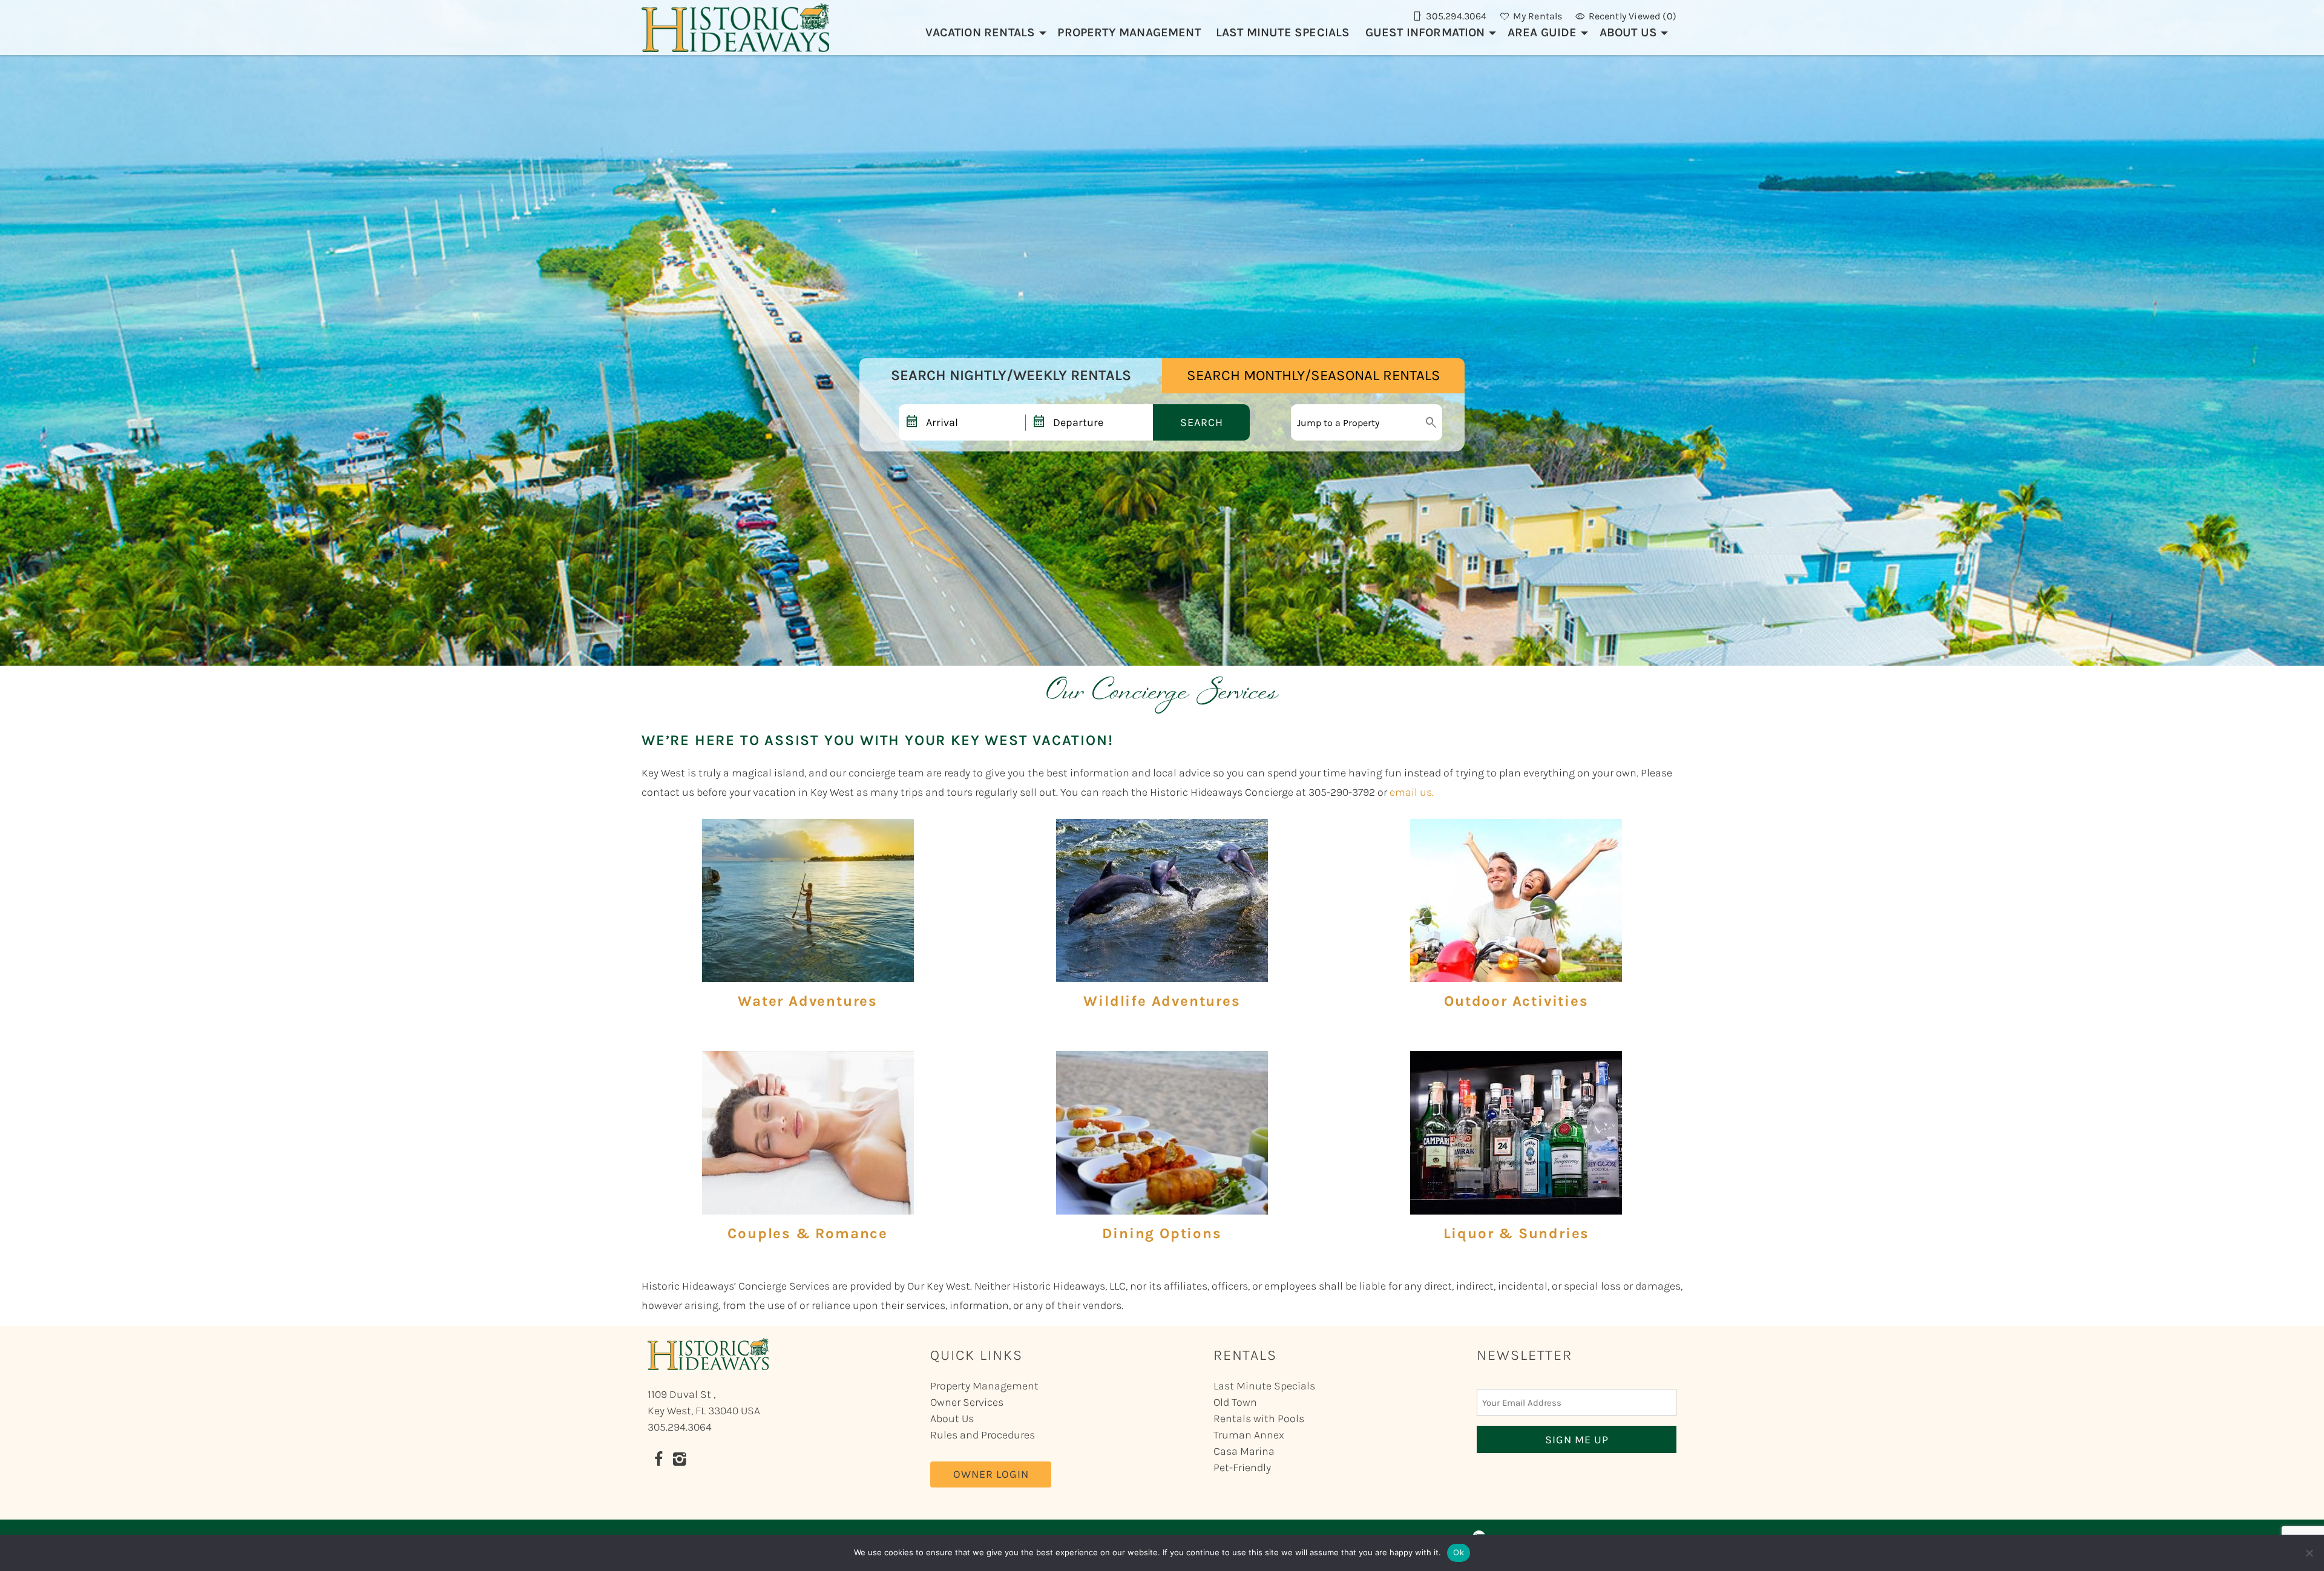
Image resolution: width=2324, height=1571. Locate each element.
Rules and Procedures (983, 1435)
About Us (1628, 32)
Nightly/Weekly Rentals (1011, 375)
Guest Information (1425, 32)
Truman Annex (1249, 1435)
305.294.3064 (680, 1427)
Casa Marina (1244, 1451)
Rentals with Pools (1259, 1418)
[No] (2309, 1553)
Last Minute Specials (1283, 32)
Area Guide (1542, 32)
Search (1202, 422)
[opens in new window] (658, 1461)
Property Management (1129, 32)
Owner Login (991, 1474)
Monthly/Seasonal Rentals (1314, 375)
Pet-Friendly (1242, 1468)
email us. (1412, 792)
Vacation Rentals (980, 32)
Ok (1459, 1552)
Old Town (1235, 1402)
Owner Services (967, 1402)
